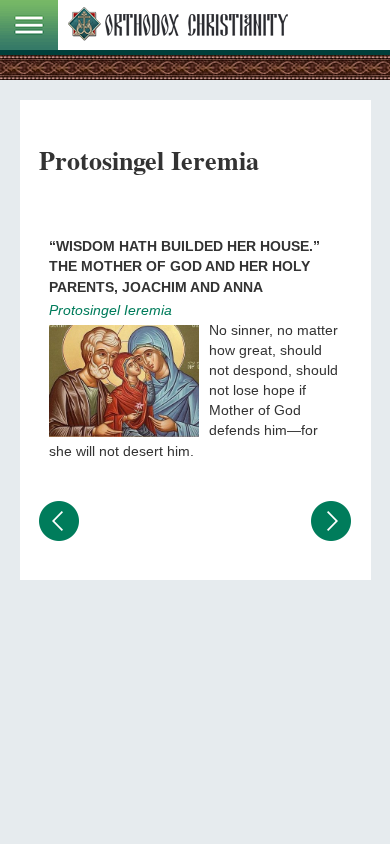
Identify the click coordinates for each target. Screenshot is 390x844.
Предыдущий (59, 521)
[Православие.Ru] (178, 25)
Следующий (331, 521)
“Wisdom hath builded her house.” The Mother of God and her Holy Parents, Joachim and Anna (184, 266)
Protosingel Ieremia (110, 310)
